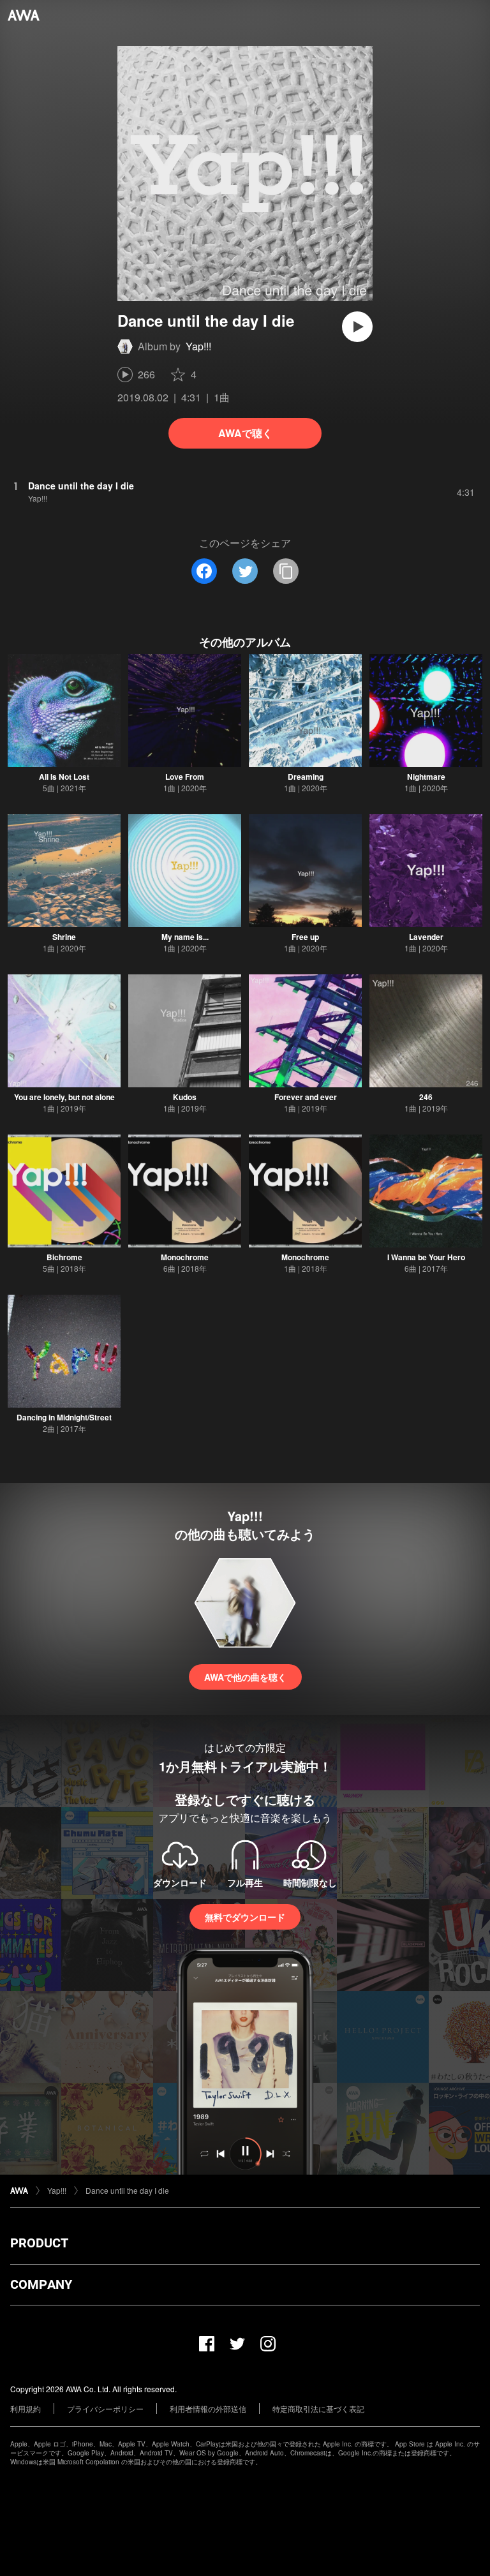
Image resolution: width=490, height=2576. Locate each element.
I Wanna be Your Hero (426, 1257)
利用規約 (26, 2408)
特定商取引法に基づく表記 (318, 2408)
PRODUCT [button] (39, 2243)
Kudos (185, 1097)
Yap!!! (198, 346)
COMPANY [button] (41, 2284)
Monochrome (185, 1257)
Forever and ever (306, 1097)
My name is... (185, 937)
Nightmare (426, 777)
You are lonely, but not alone (64, 1097)
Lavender (426, 937)
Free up (305, 937)
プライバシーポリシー (105, 2408)
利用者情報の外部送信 (208, 2408)
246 (426, 1097)
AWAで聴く (245, 433)
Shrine (64, 937)
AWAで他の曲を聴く (245, 1677)
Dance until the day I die (127, 2190)
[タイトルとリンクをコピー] (286, 571)
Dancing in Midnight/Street (64, 1417)
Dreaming (306, 777)
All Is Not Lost (64, 777)
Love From (185, 777)
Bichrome (64, 1257)
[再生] (357, 327)
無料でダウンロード (245, 1917)
